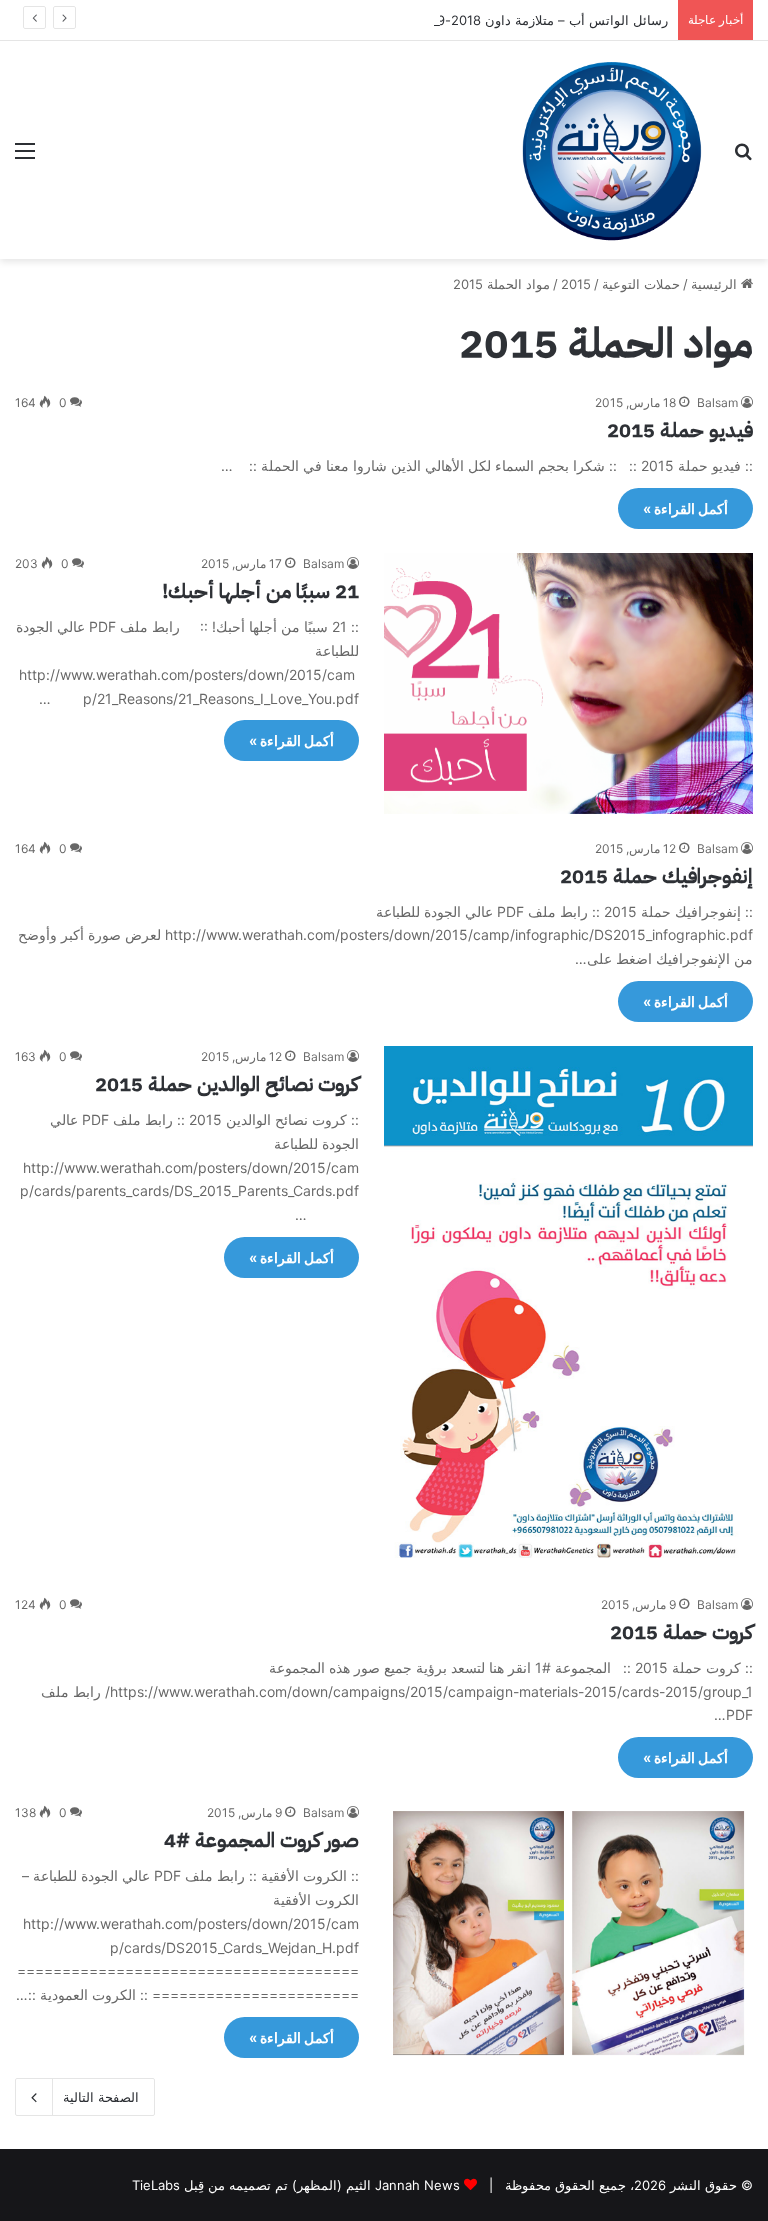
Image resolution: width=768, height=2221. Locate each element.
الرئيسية (716, 284)
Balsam (717, 402)
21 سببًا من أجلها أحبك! (260, 591)
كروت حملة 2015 (681, 1632)
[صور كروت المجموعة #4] (568, 1932)
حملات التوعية (641, 284)
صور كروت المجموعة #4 (261, 1840)
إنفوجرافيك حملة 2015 (656, 876)
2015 (576, 284)
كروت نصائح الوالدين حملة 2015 (227, 1084)
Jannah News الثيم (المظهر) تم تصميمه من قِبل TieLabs (296, 2185)
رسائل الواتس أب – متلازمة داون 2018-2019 (541, 20)
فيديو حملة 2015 (680, 430)
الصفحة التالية (101, 2097)
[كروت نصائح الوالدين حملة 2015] (568, 1308)
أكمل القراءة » (685, 508)
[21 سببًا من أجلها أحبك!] (568, 683)
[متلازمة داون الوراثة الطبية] (612, 150)
